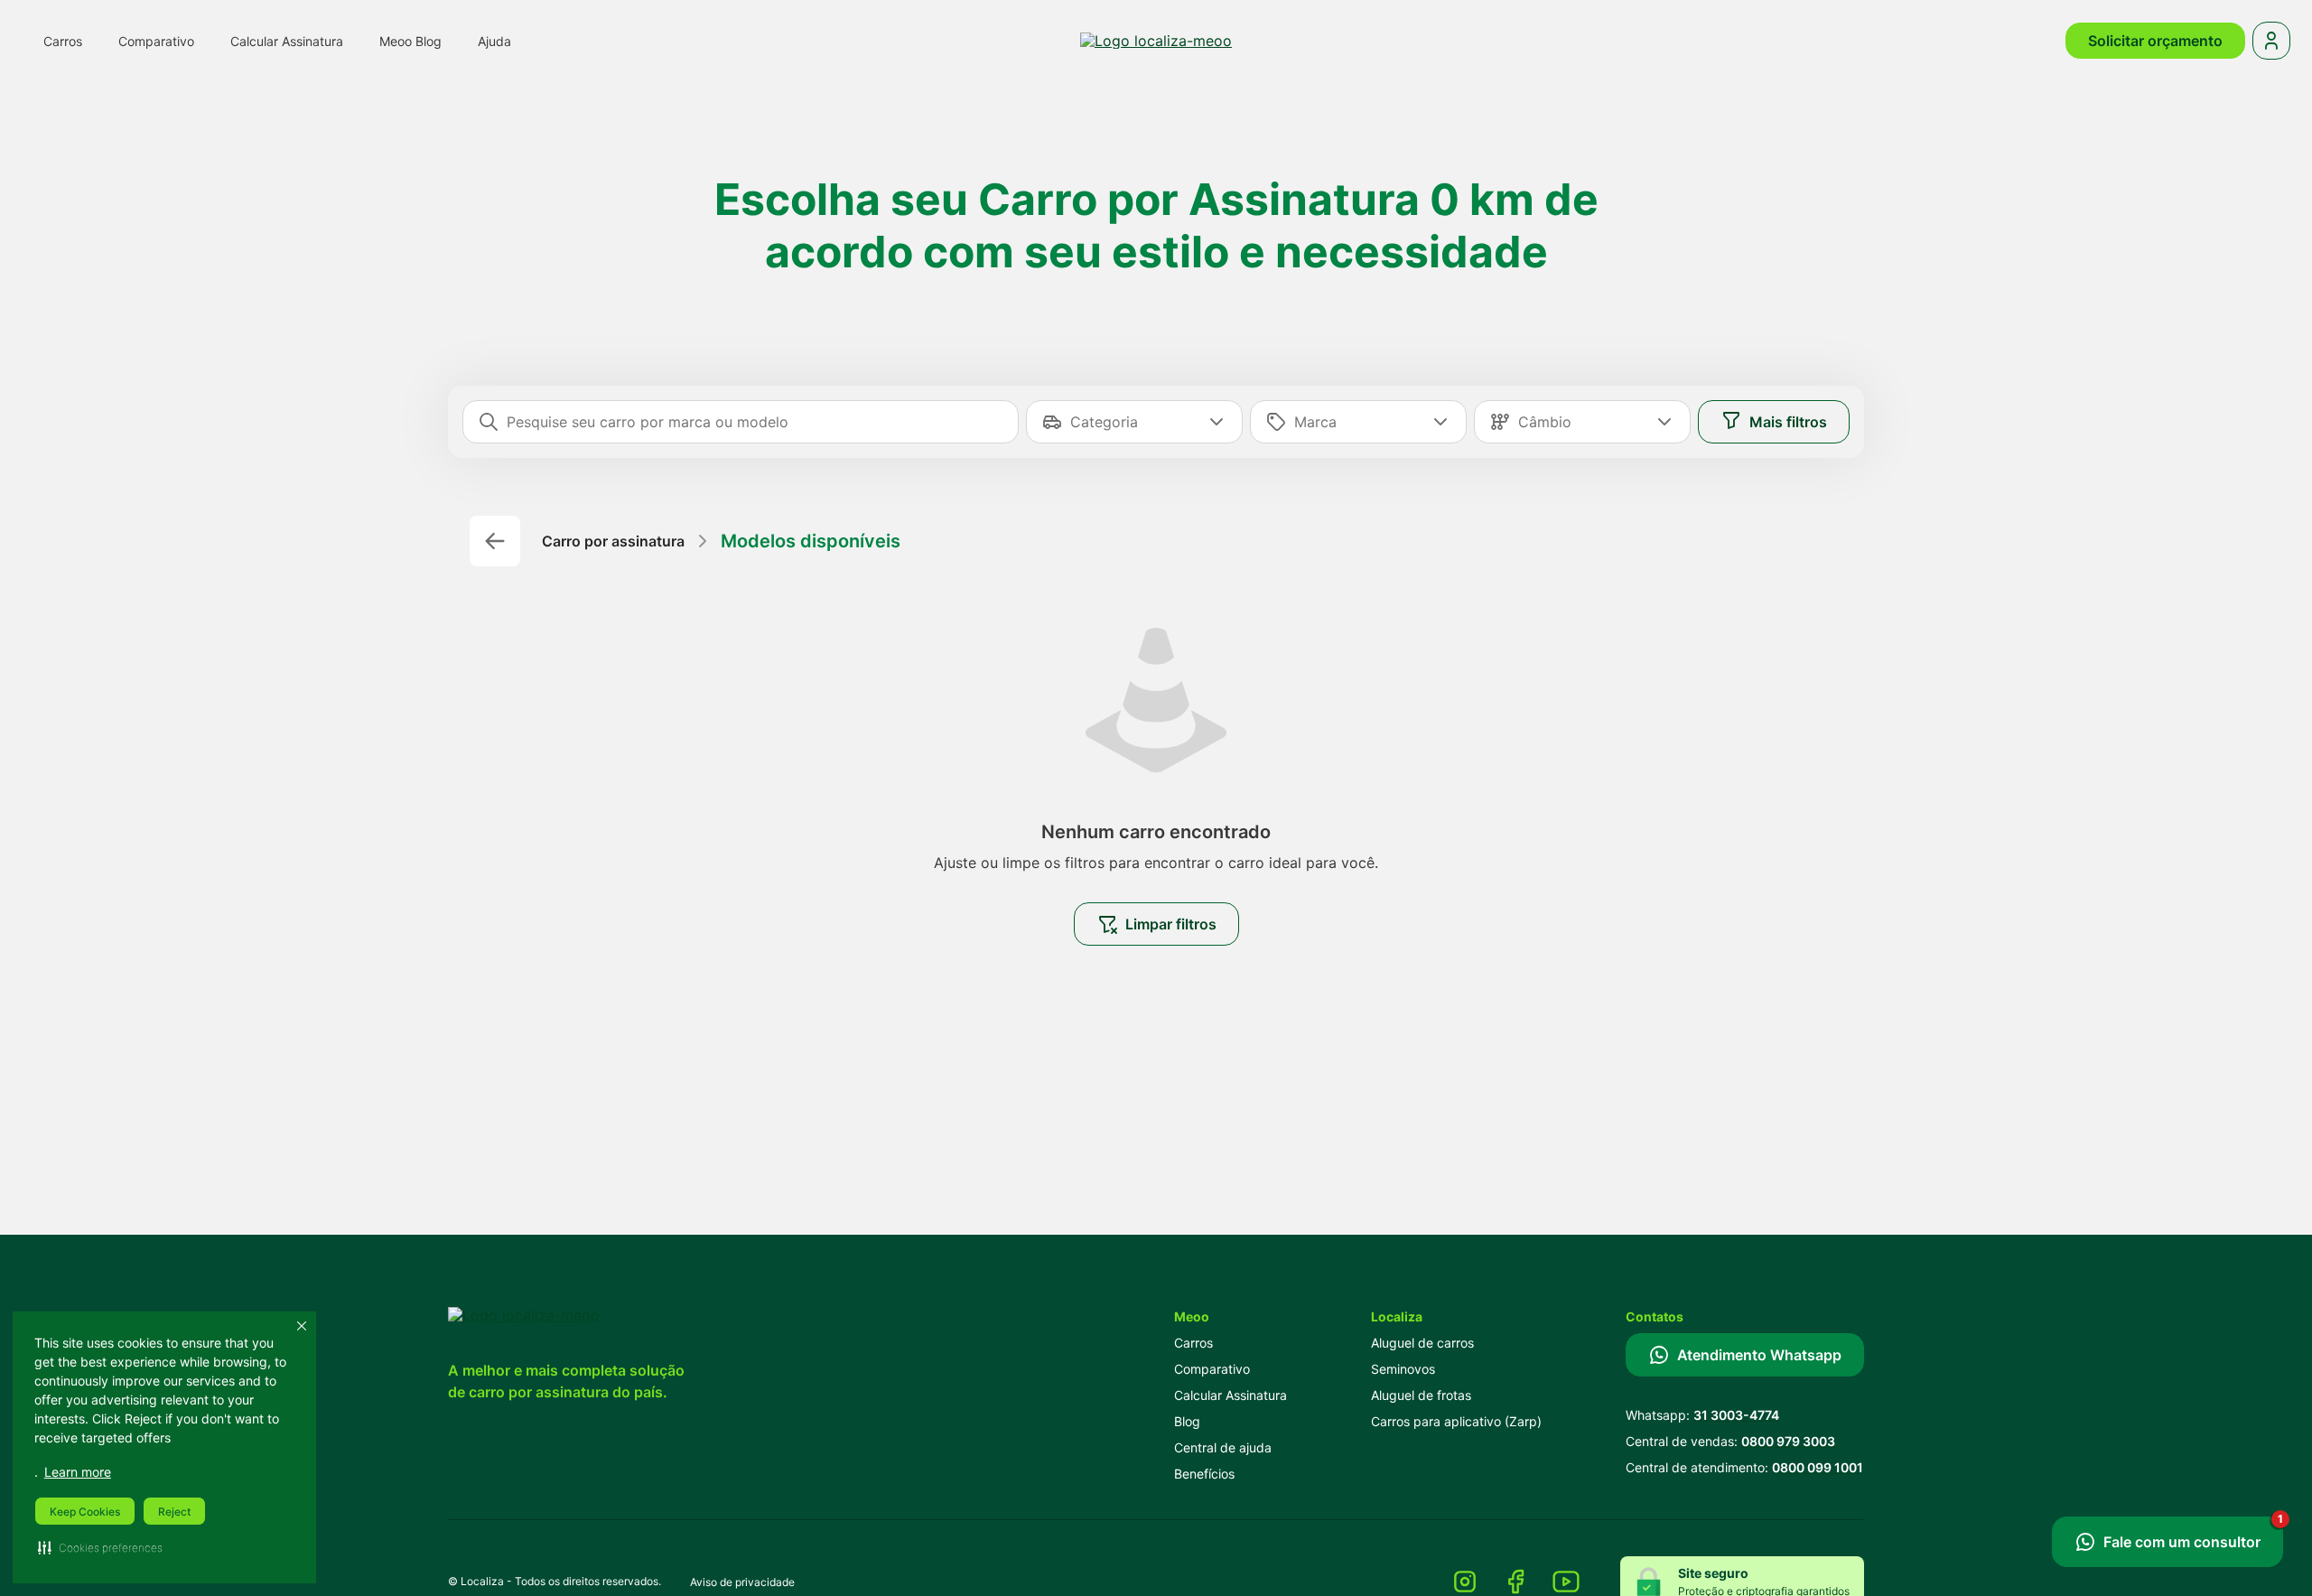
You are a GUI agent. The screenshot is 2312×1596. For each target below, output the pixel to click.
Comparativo (1212, 1369)
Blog (1187, 1421)
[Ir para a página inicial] (1156, 41)
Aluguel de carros (1422, 1343)
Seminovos (1403, 1369)
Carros (1193, 1343)
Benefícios (1204, 1474)
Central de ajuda (1223, 1447)
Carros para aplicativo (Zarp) (1456, 1421)
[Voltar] (495, 541)
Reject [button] (174, 1512)
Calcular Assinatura (1231, 1395)
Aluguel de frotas (1421, 1395)
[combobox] (755, 422)
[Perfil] (2271, 41)
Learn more (78, 1472)
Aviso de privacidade (742, 1582)
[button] (100, 1547)
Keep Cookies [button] (85, 1512)
